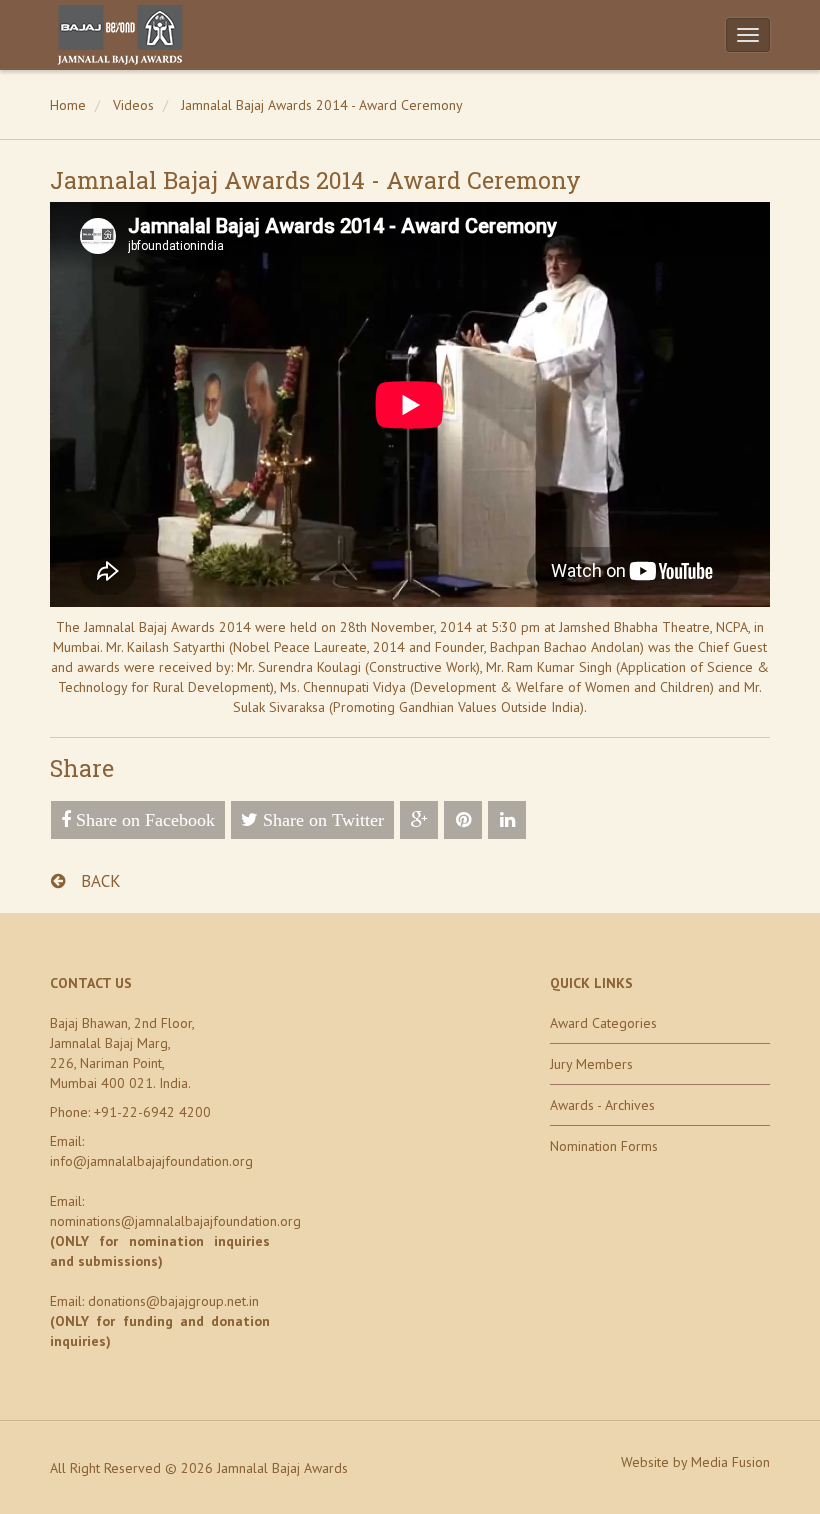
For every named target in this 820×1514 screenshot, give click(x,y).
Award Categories (603, 1023)
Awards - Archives (602, 1105)
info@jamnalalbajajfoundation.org (151, 1161)
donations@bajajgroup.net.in (173, 1301)
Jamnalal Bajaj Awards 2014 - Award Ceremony (322, 105)
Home (68, 105)
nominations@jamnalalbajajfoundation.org (175, 1221)
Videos (133, 105)
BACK (98, 881)
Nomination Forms (604, 1146)
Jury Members (591, 1064)
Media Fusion (730, 1462)
